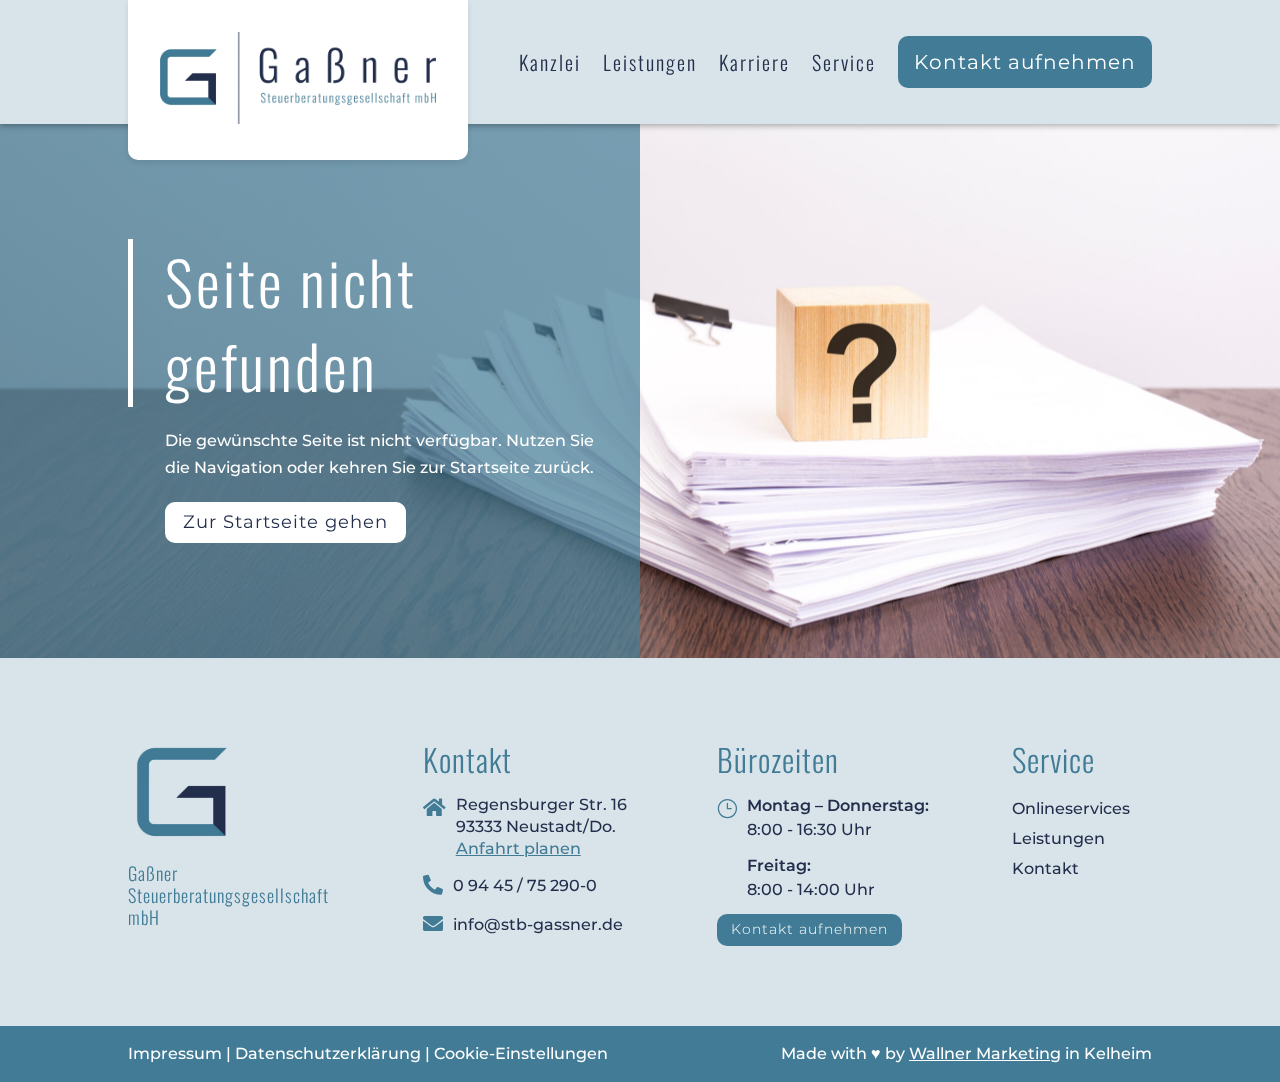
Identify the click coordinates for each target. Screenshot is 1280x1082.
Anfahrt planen (518, 848)
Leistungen (650, 62)
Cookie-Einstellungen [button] (521, 1053)
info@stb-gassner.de (538, 924)
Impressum (175, 1053)
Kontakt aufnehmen (1025, 62)
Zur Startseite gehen (285, 522)
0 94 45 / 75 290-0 (525, 885)
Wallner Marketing (985, 1053)
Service (844, 62)
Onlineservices (1071, 808)
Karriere (754, 62)
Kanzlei (550, 62)
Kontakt (1045, 868)
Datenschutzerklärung (328, 1053)
